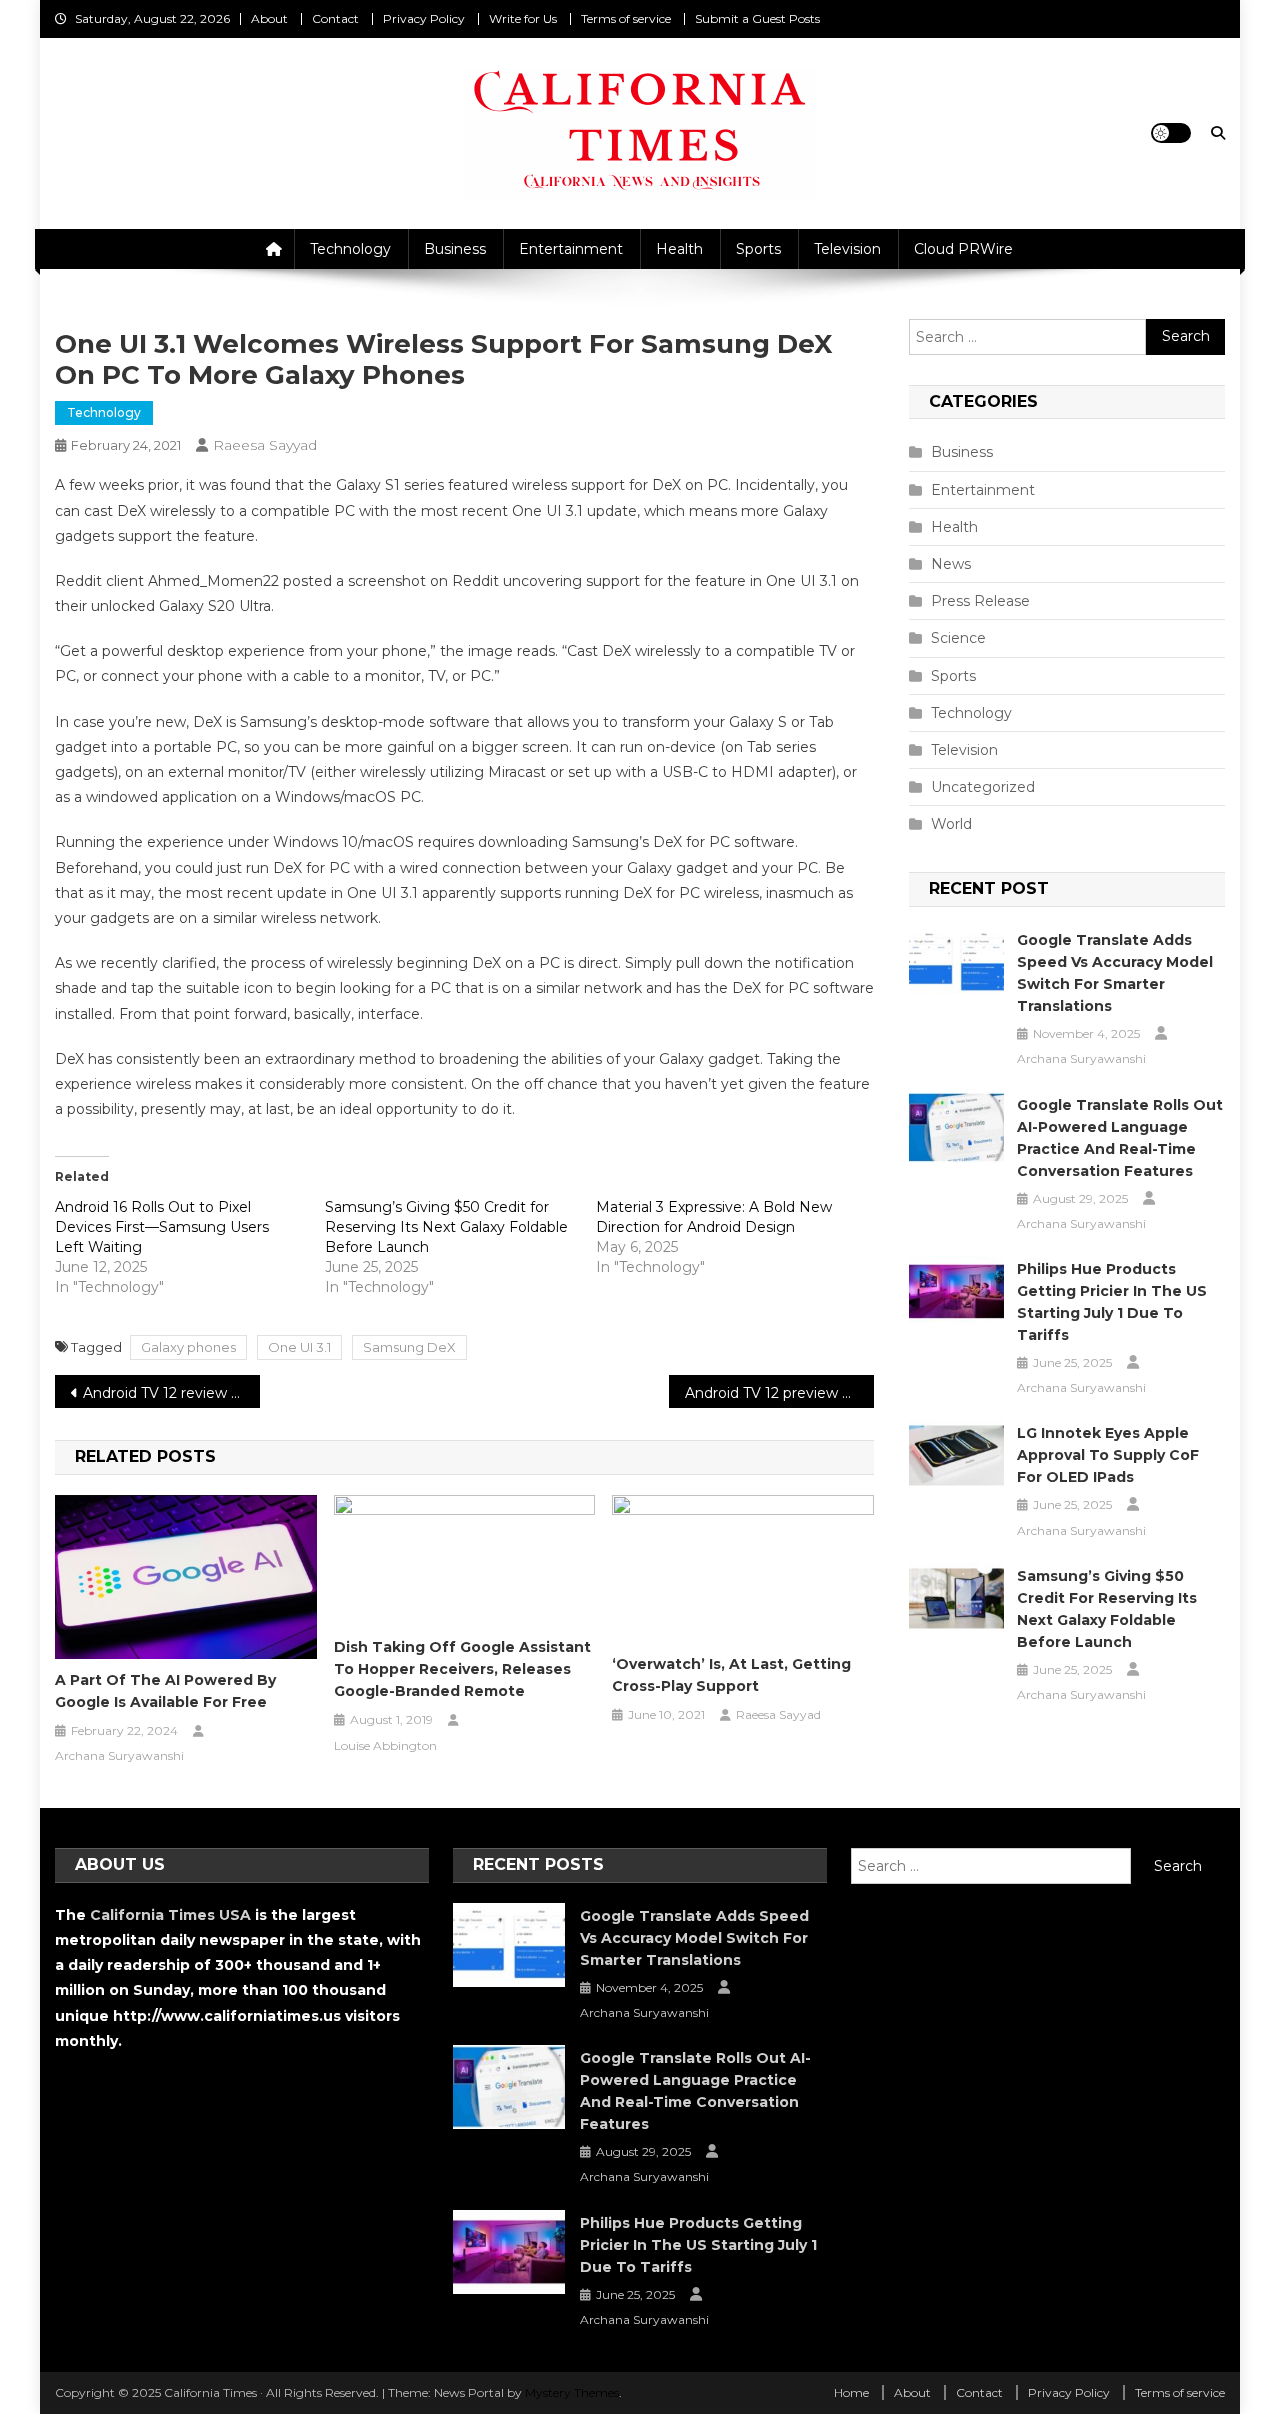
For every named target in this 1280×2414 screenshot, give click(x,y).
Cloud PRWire (963, 249)
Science (958, 638)
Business (455, 249)
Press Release (980, 601)
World (951, 824)
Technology (350, 249)
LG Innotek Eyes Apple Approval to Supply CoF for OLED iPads (1108, 1455)
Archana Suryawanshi (119, 1755)
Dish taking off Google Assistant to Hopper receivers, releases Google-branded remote (462, 1669)
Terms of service (626, 18)
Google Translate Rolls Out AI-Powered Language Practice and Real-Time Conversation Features (1120, 1138)
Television (847, 249)
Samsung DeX (409, 1347)
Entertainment (571, 249)
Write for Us (523, 18)
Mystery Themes (572, 2392)
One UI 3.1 (299, 1347)
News (951, 564)
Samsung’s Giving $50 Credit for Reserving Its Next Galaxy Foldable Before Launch (446, 1227)
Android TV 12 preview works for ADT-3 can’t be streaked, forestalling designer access (779, 1393)
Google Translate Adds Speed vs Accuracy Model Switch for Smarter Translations (1115, 973)
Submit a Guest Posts (757, 18)
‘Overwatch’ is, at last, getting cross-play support (731, 1675)
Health (679, 249)
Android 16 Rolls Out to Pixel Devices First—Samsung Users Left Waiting (162, 1227)
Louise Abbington (385, 1745)
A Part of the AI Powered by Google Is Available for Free (165, 1691)
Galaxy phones (188, 1347)
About (269, 18)
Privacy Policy (424, 18)
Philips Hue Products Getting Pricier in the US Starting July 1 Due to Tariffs (1112, 1302)
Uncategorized (983, 787)
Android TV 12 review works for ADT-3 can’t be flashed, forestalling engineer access (171, 1393)
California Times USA (170, 1915)
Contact (335, 18)
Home (851, 2392)
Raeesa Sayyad (265, 445)
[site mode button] (1171, 133)
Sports (758, 249)
